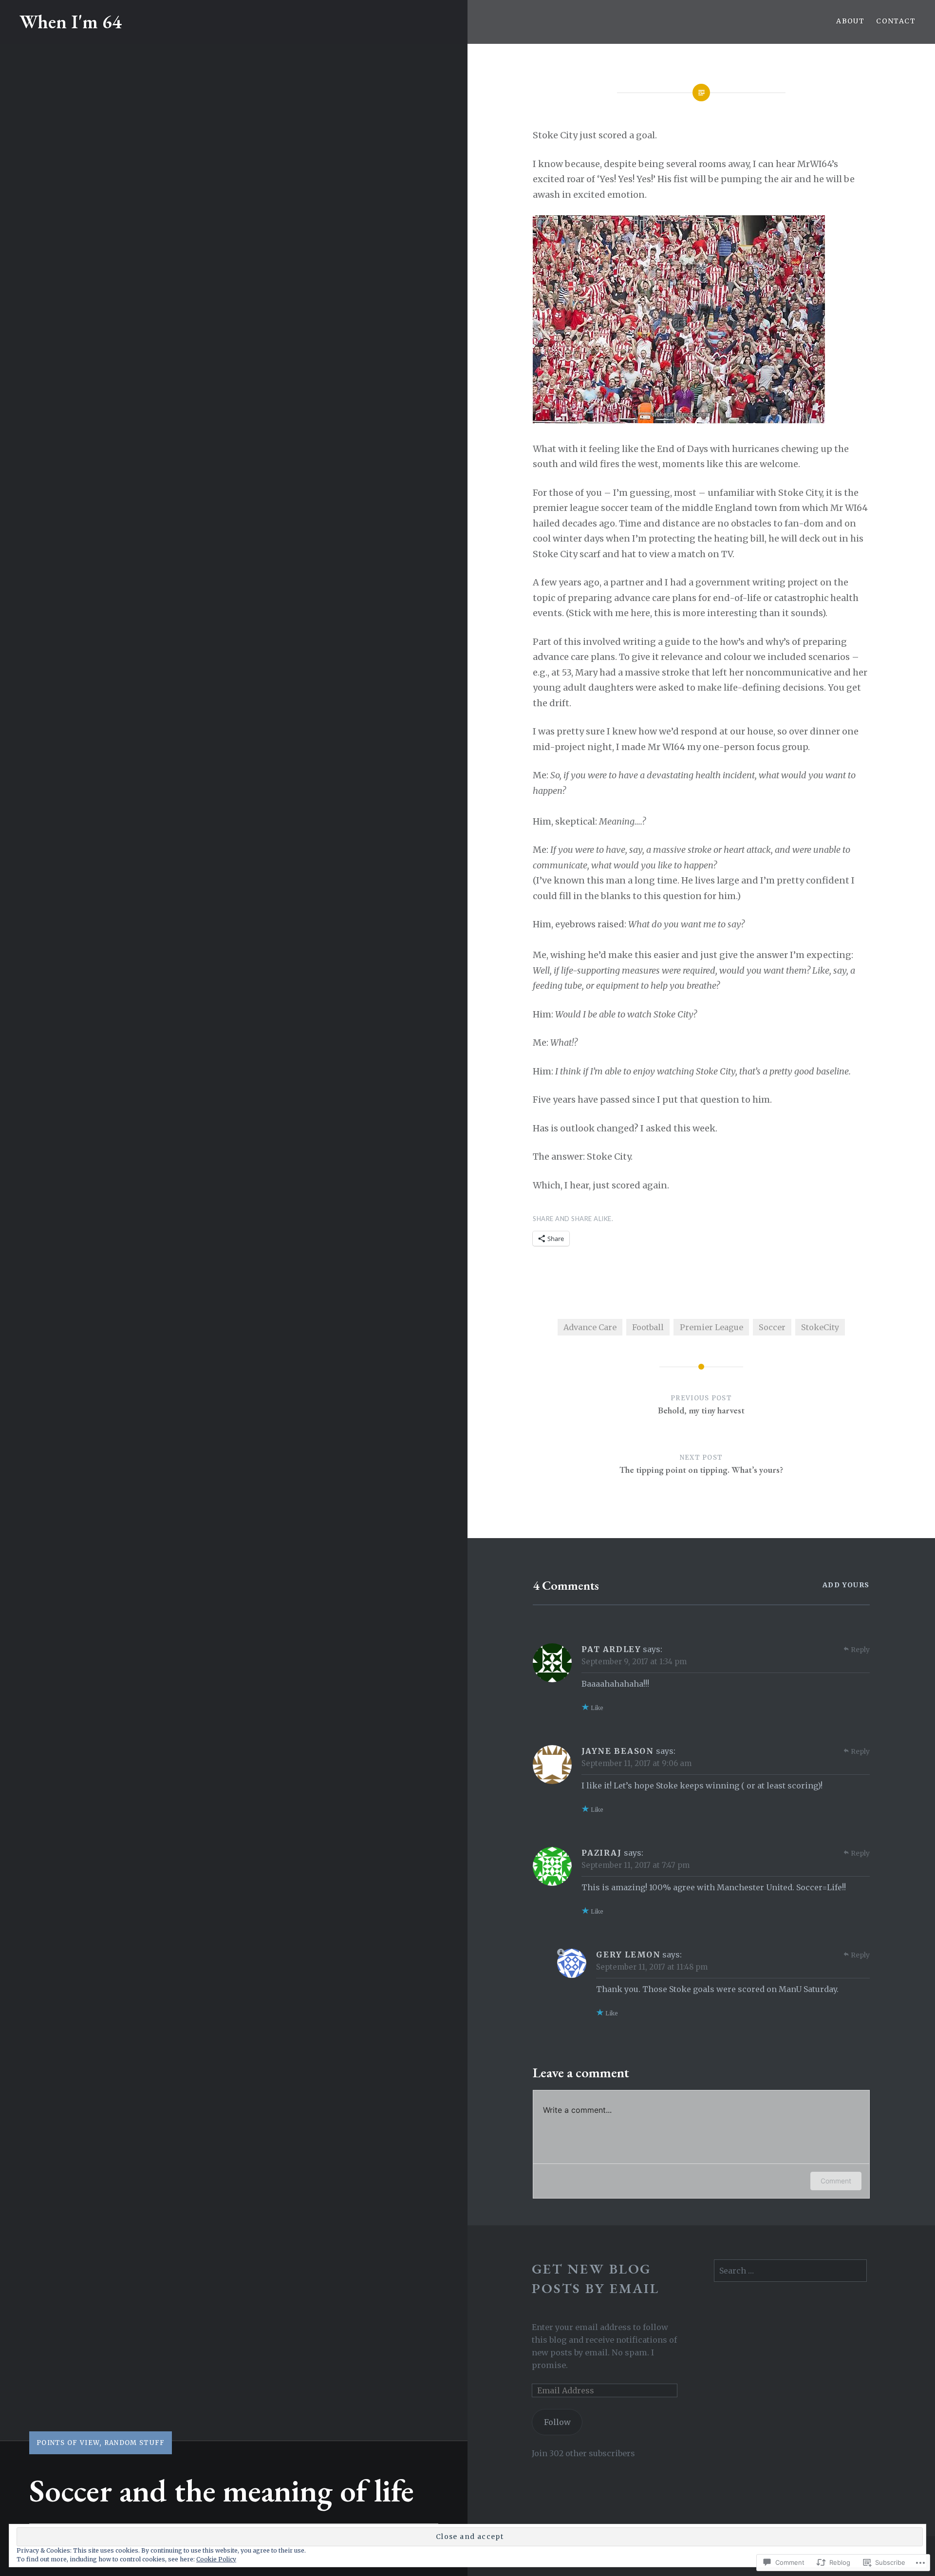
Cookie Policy (216, 2559)
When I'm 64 (71, 22)
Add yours (846, 1585)
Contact (896, 21)
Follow (557, 2422)
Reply (860, 1650)
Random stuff (135, 2443)
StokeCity (820, 1327)
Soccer (772, 1327)
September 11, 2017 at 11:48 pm (652, 1967)
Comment (836, 2181)
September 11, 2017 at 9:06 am (636, 1763)
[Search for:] (790, 2271)
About (850, 21)
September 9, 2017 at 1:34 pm (634, 1662)
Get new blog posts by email (596, 2278)
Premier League (711, 1327)
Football (648, 1327)
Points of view (68, 2443)
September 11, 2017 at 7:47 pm (636, 1865)
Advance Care (590, 1327)
